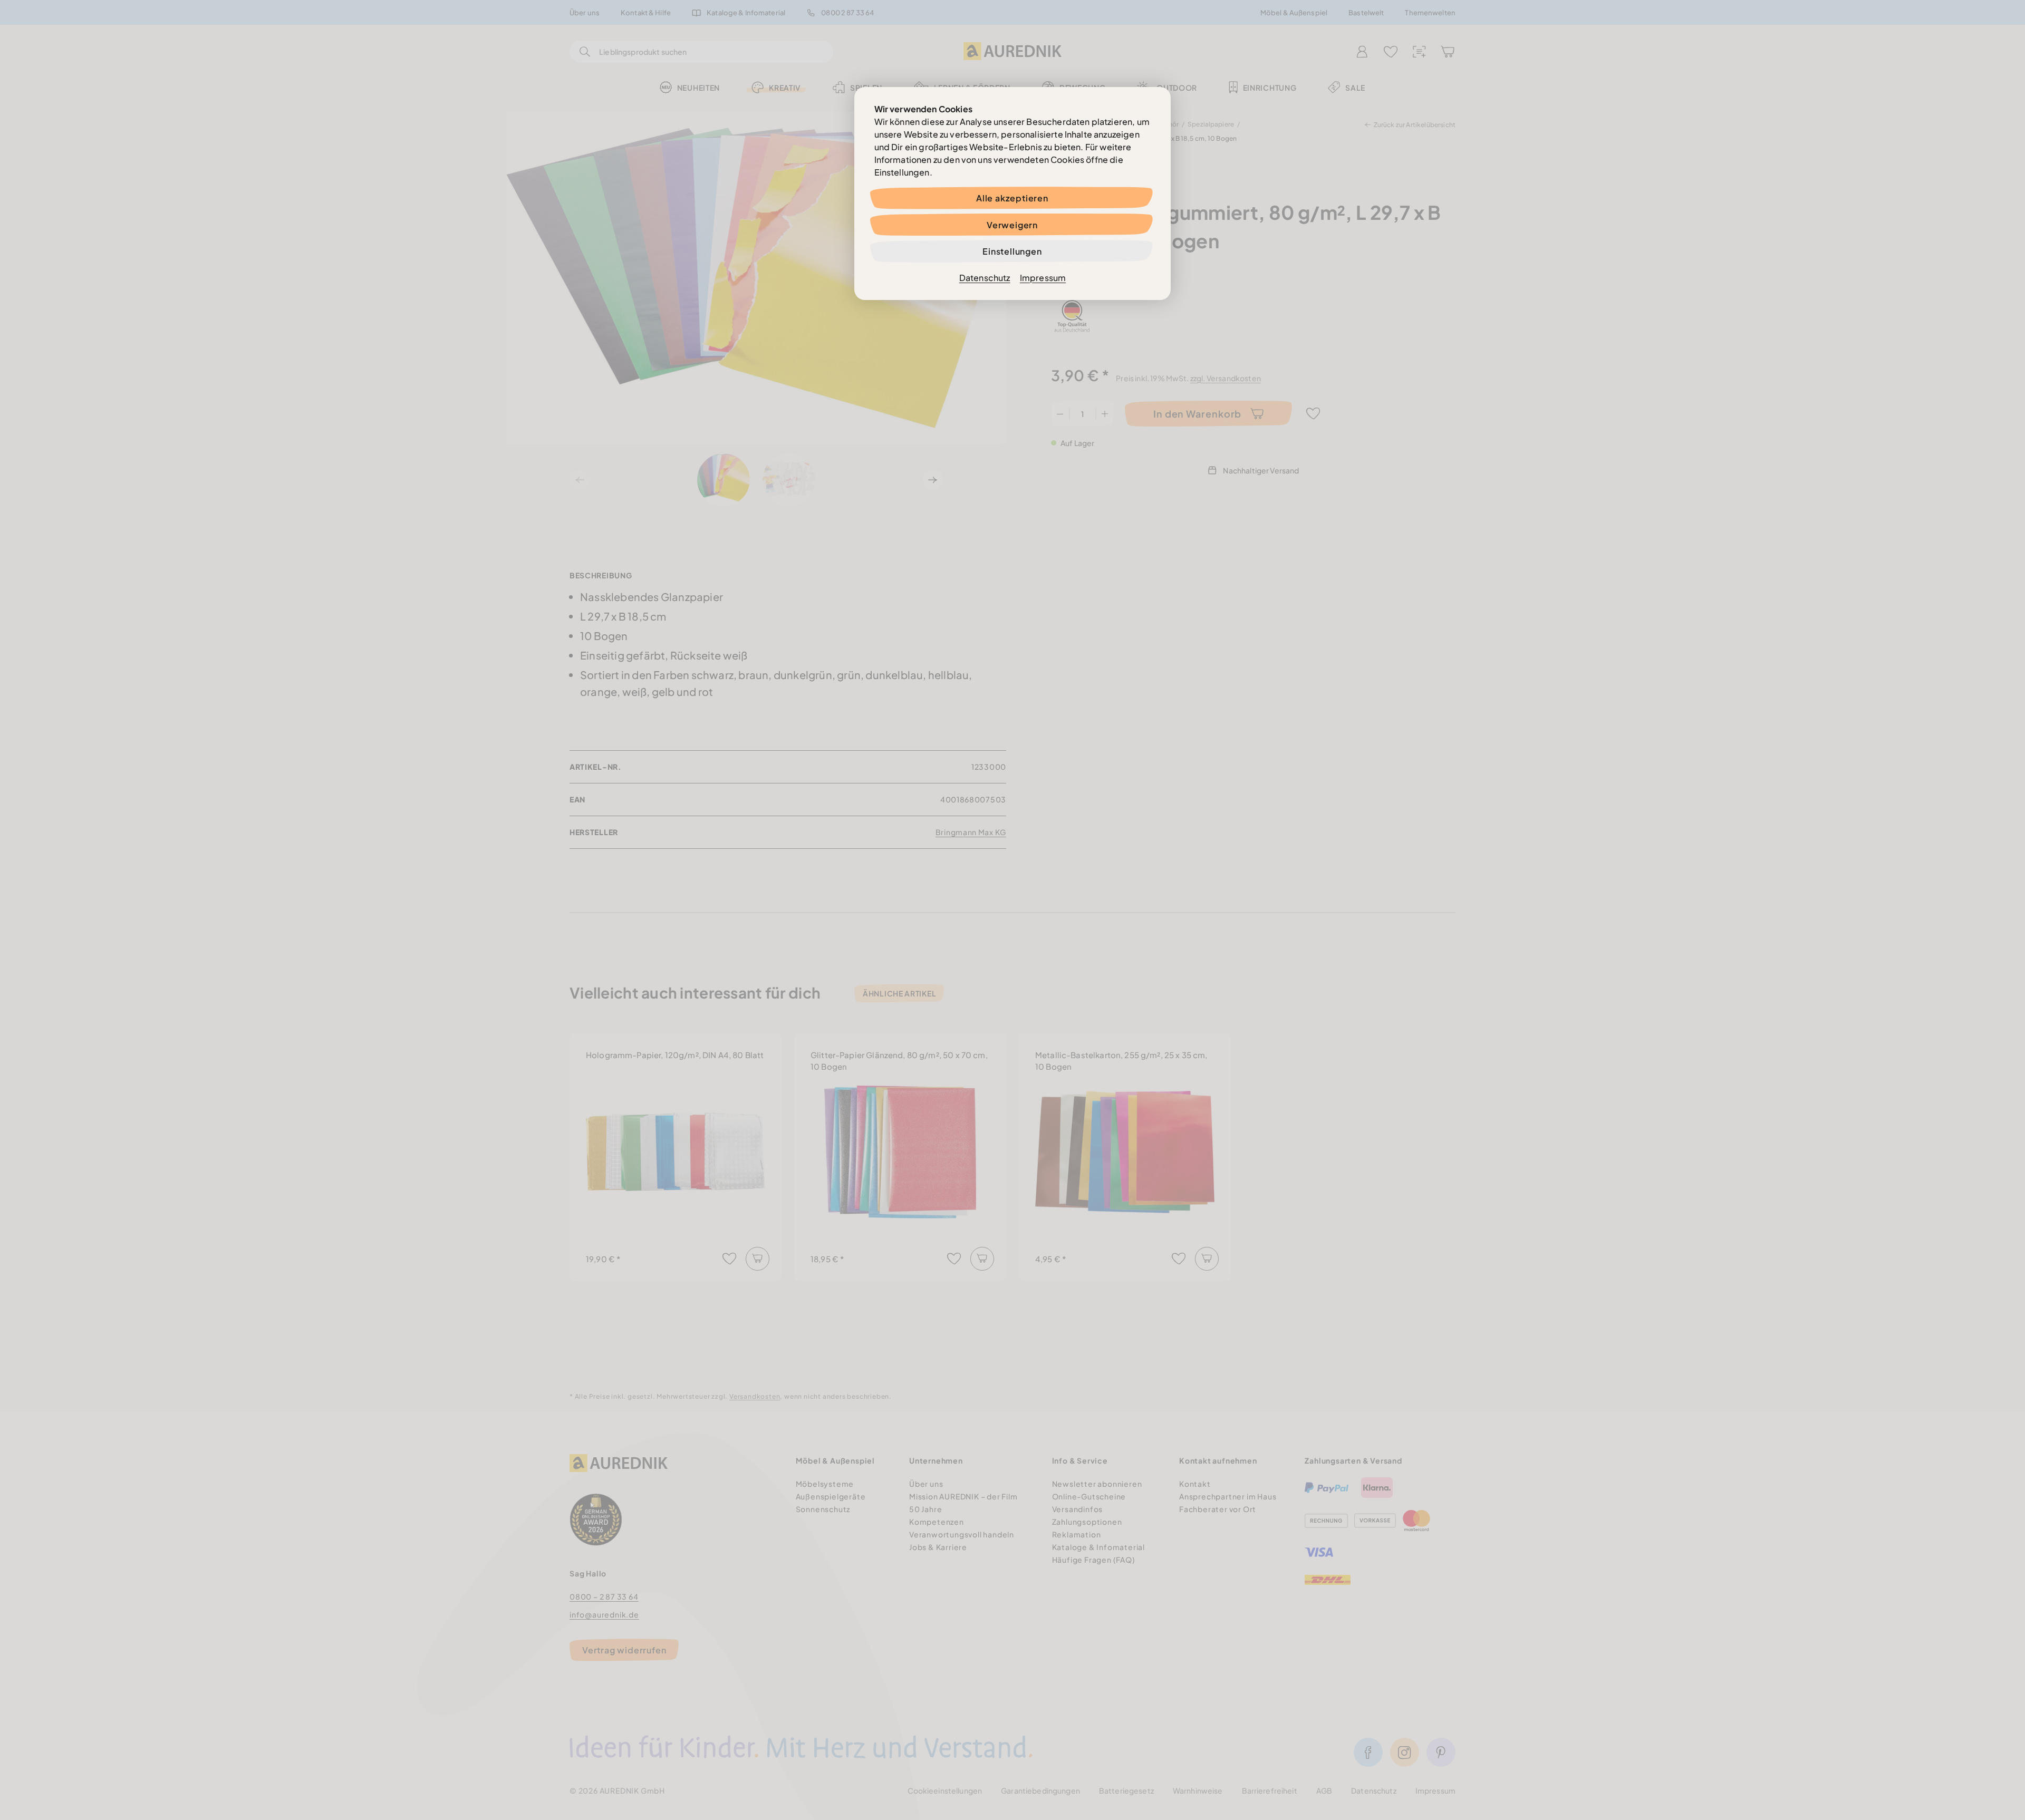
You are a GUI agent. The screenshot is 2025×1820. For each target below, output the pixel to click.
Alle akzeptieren (1012, 198)
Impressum (1043, 278)
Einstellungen (1012, 251)
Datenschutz (985, 278)
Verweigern (1012, 225)
